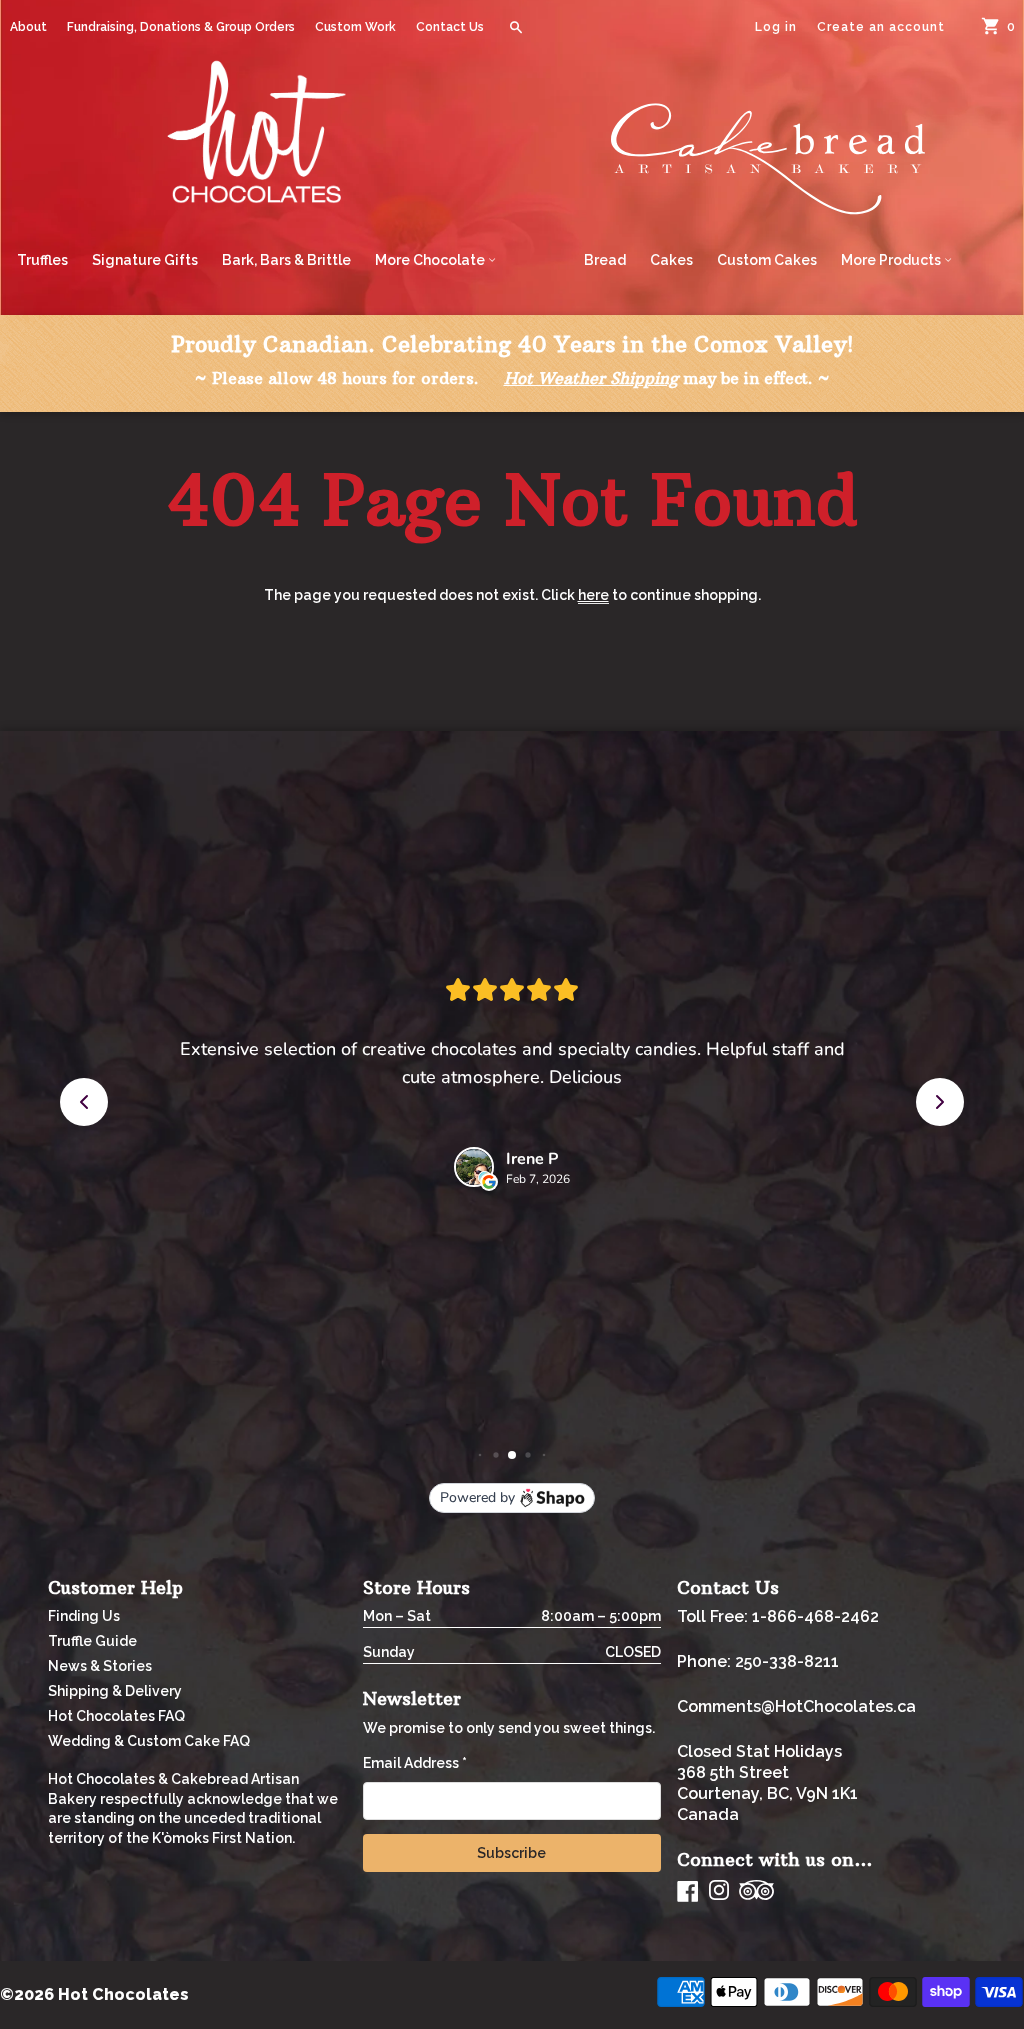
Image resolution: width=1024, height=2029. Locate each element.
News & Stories (100, 1666)
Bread (605, 260)
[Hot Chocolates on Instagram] (719, 1891)
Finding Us (84, 1616)
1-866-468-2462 (815, 1616)
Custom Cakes (767, 260)
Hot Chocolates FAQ (116, 1716)
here (593, 595)
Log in (776, 27)
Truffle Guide (92, 1641)
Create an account (881, 27)
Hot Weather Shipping (591, 378)
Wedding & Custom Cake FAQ (149, 1741)
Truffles (42, 260)
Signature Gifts (145, 260)
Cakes (671, 260)
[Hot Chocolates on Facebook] (688, 1891)
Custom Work (355, 27)
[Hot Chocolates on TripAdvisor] (756, 1891)
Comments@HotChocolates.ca (796, 1706)
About (28, 27)
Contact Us (450, 27)
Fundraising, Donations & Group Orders (181, 27)
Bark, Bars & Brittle (286, 260)
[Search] (516, 27)
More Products (892, 260)
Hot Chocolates (123, 1994)
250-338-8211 (787, 1661)
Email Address (415, 1763)
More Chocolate (431, 260)
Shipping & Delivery (115, 1691)
